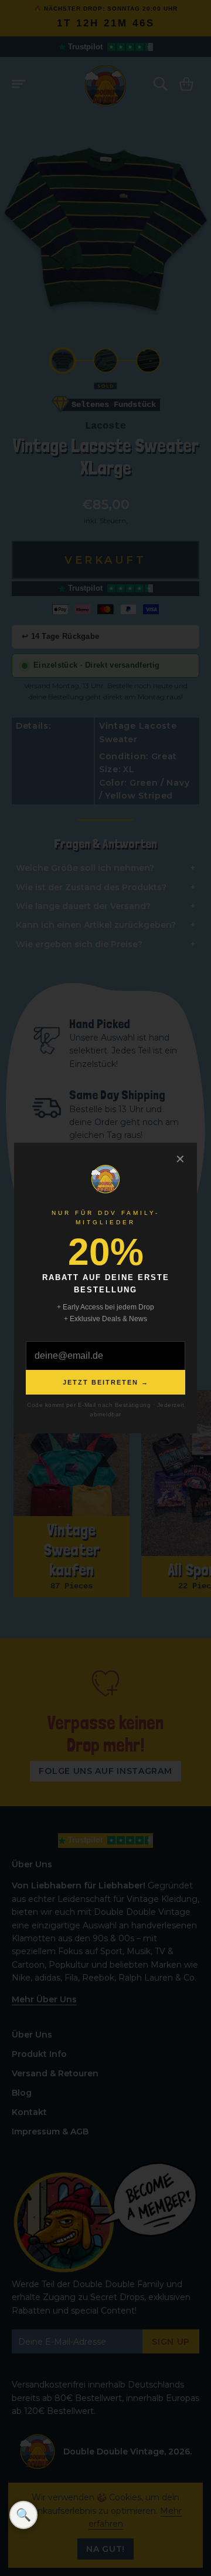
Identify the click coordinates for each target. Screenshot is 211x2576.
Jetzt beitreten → (106, 1382)
